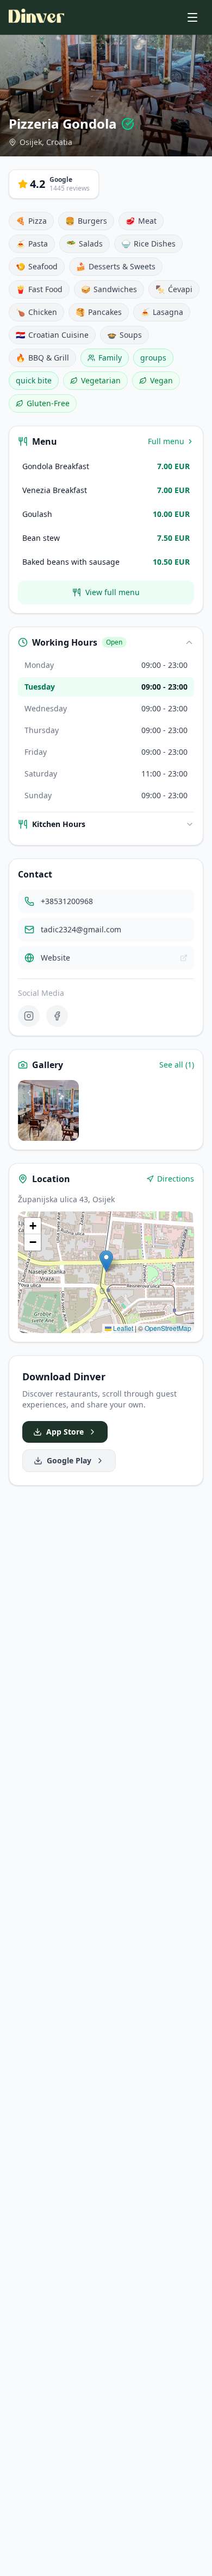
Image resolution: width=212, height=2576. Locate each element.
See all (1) (177, 1065)
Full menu (166, 441)
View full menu (113, 592)
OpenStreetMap (168, 1328)
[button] (106, 1261)
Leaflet (122, 1328)
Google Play (69, 1460)
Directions (176, 1179)
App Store (65, 1432)
